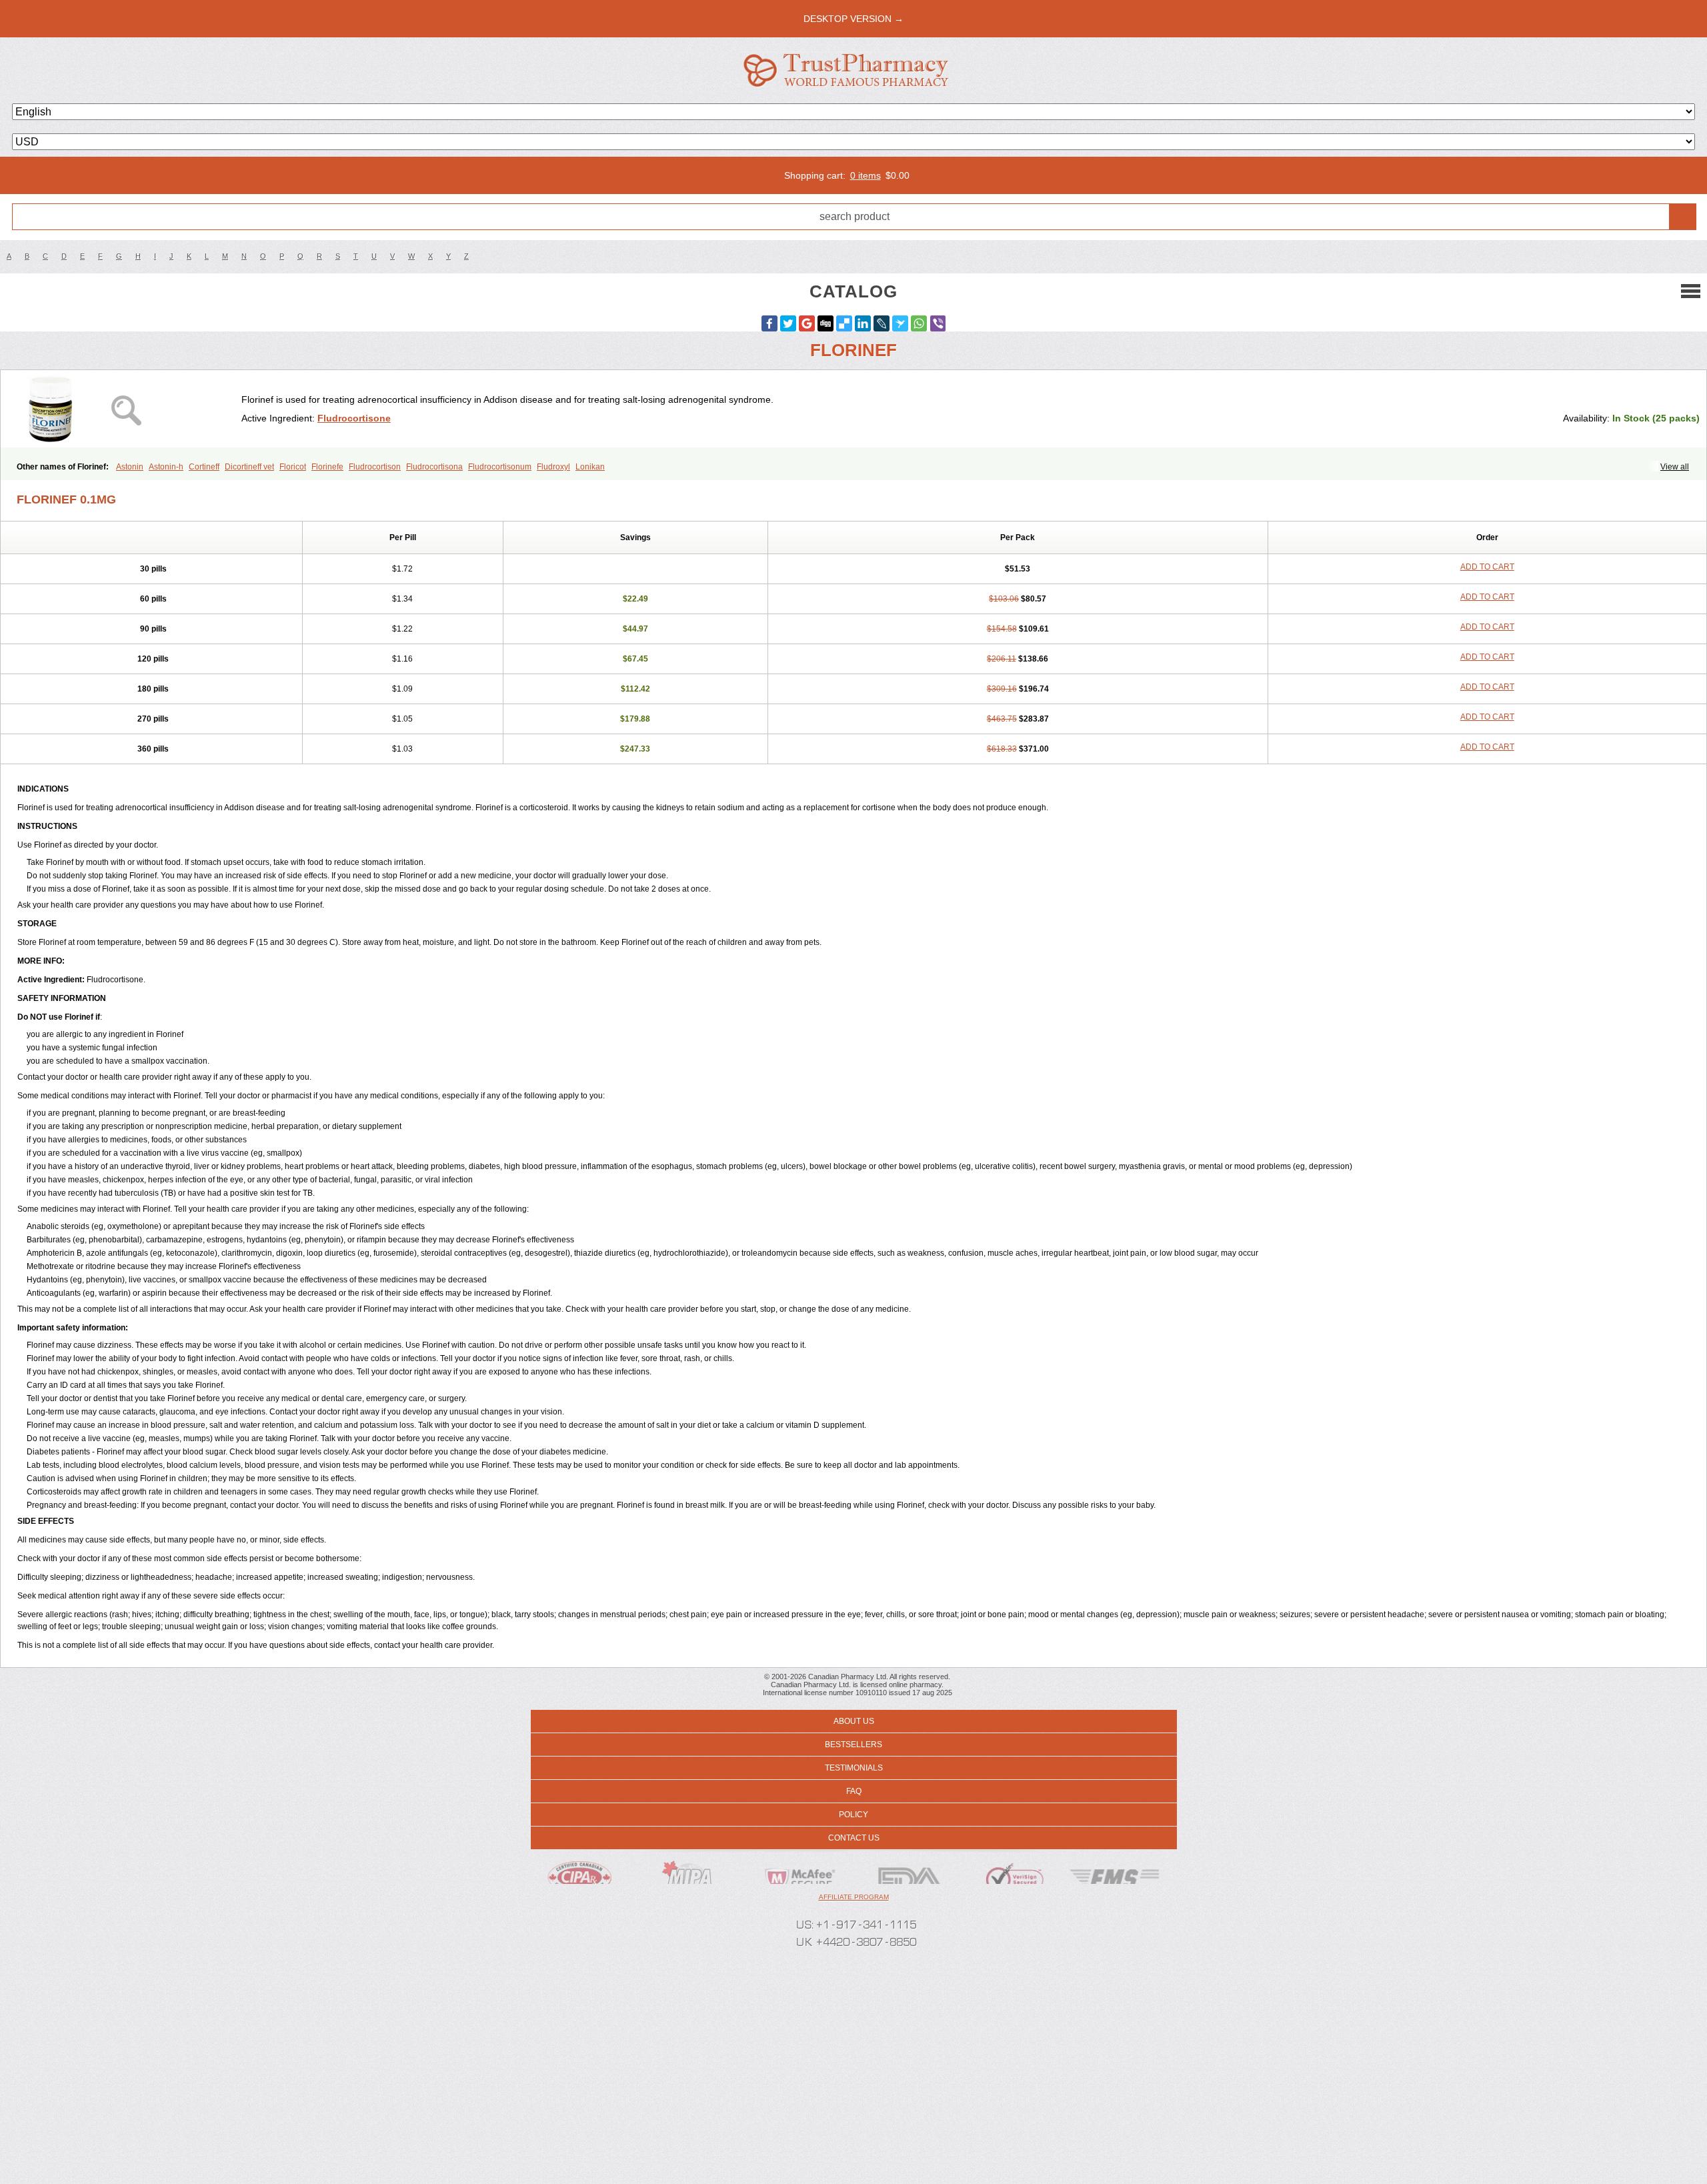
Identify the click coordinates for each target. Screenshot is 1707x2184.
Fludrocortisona (434, 467)
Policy (853, 1815)
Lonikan (590, 467)
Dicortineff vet (249, 467)
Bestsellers (853, 1745)
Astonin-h (166, 467)
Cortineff (204, 467)
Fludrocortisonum (500, 467)
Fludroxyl (553, 467)
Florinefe (327, 467)
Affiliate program (854, 1897)
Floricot (293, 467)
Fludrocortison (375, 467)
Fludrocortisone (354, 418)
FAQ (854, 1791)
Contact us (854, 1838)
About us (854, 1721)
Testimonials (854, 1768)
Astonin (130, 467)
